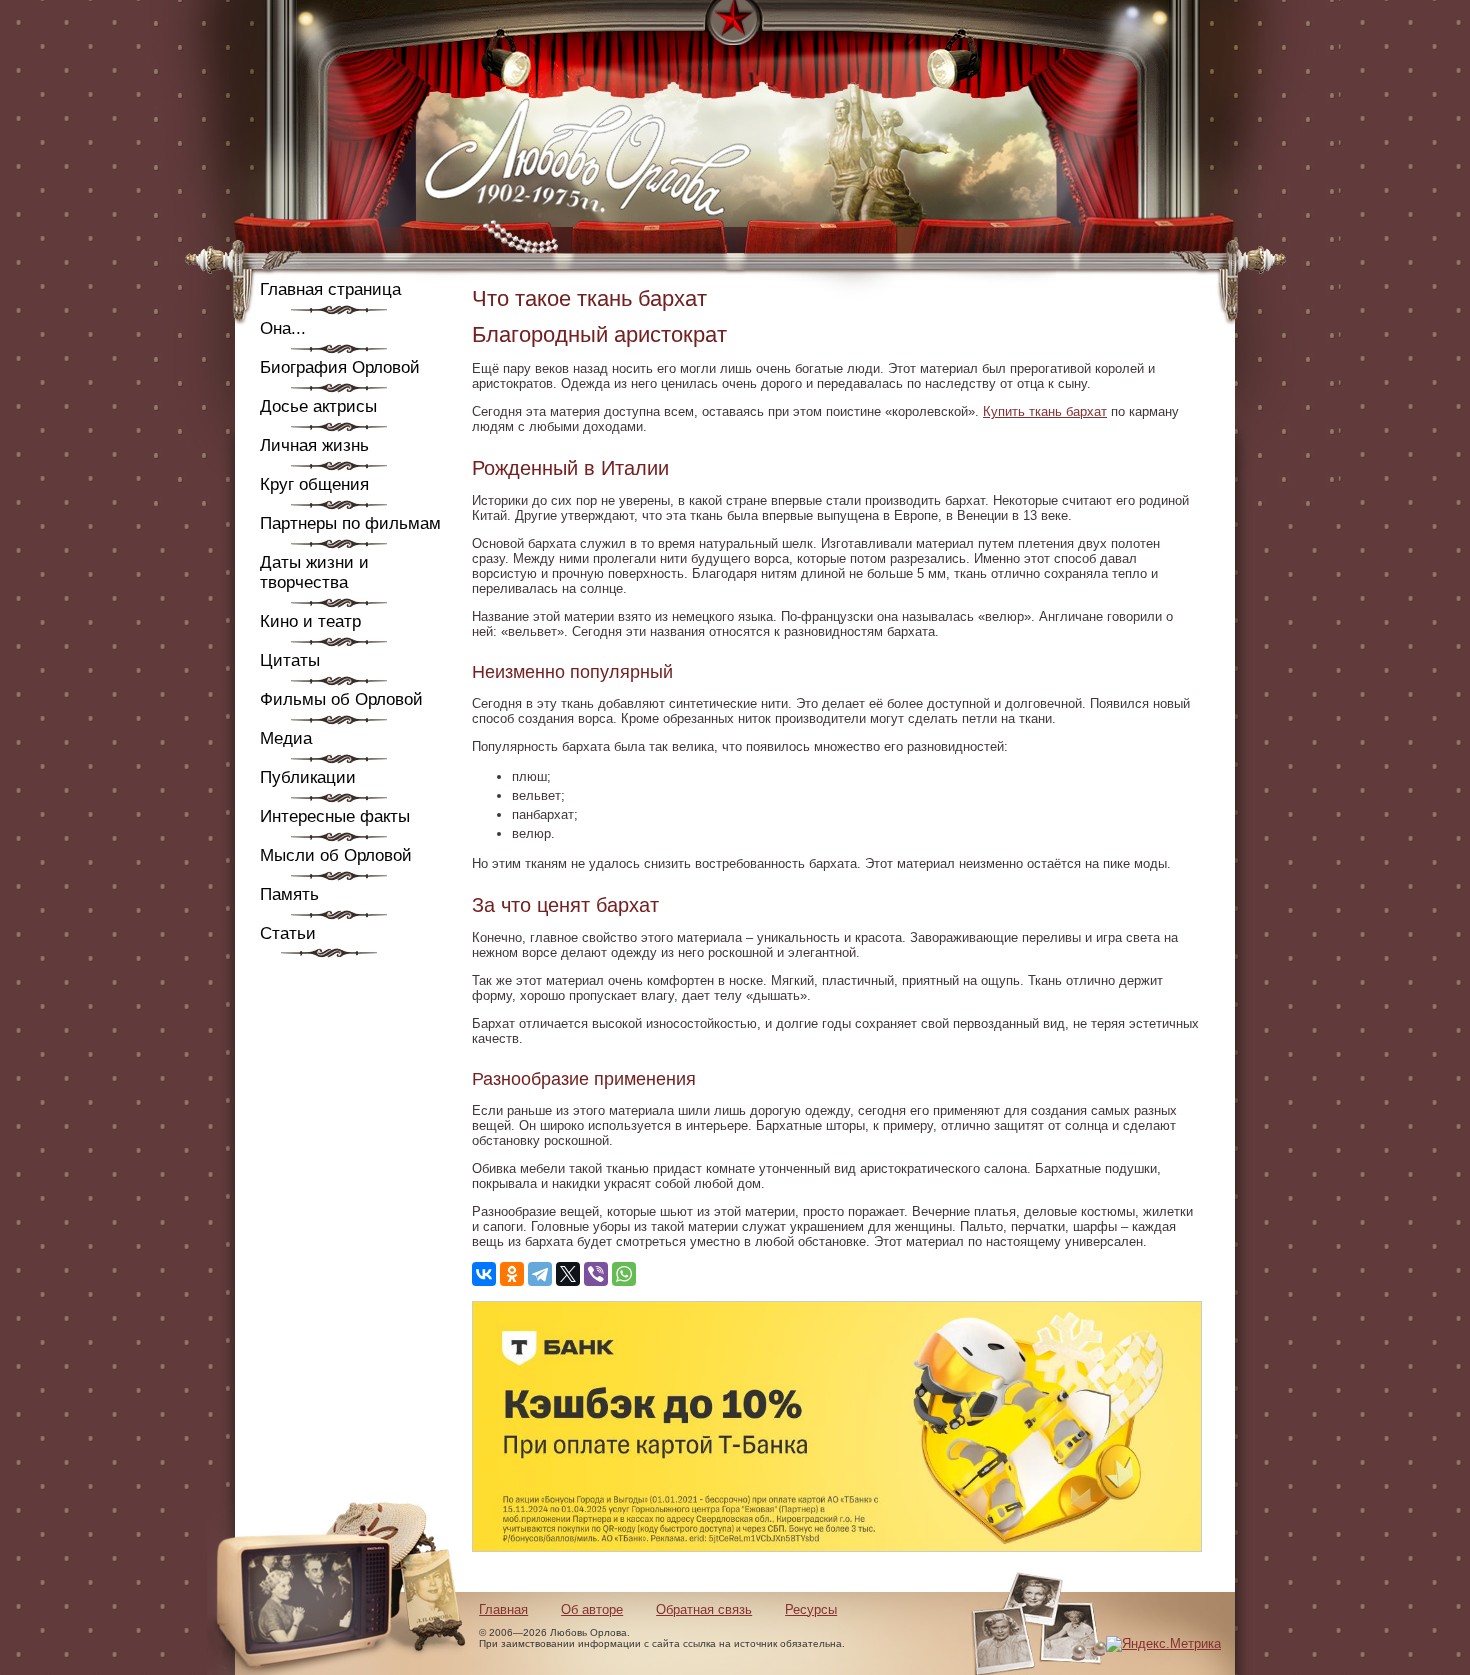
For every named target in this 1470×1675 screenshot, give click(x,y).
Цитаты (290, 660)
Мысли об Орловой (336, 855)
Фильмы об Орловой (341, 699)
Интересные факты (335, 816)
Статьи (288, 933)
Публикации (308, 777)
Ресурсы (811, 1609)
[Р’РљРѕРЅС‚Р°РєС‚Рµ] (484, 1274)
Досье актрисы (318, 406)
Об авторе (592, 1609)
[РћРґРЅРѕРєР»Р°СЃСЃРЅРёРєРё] (512, 1274)
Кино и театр (310, 621)
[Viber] (596, 1274)
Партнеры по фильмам (350, 523)
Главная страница (330, 289)
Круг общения (314, 484)
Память (289, 894)
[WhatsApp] (624, 1274)
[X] (568, 1274)
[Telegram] (540, 1274)
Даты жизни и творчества (314, 572)
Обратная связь (704, 1609)
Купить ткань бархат (1045, 411)
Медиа (286, 738)
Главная (503, 1609)
